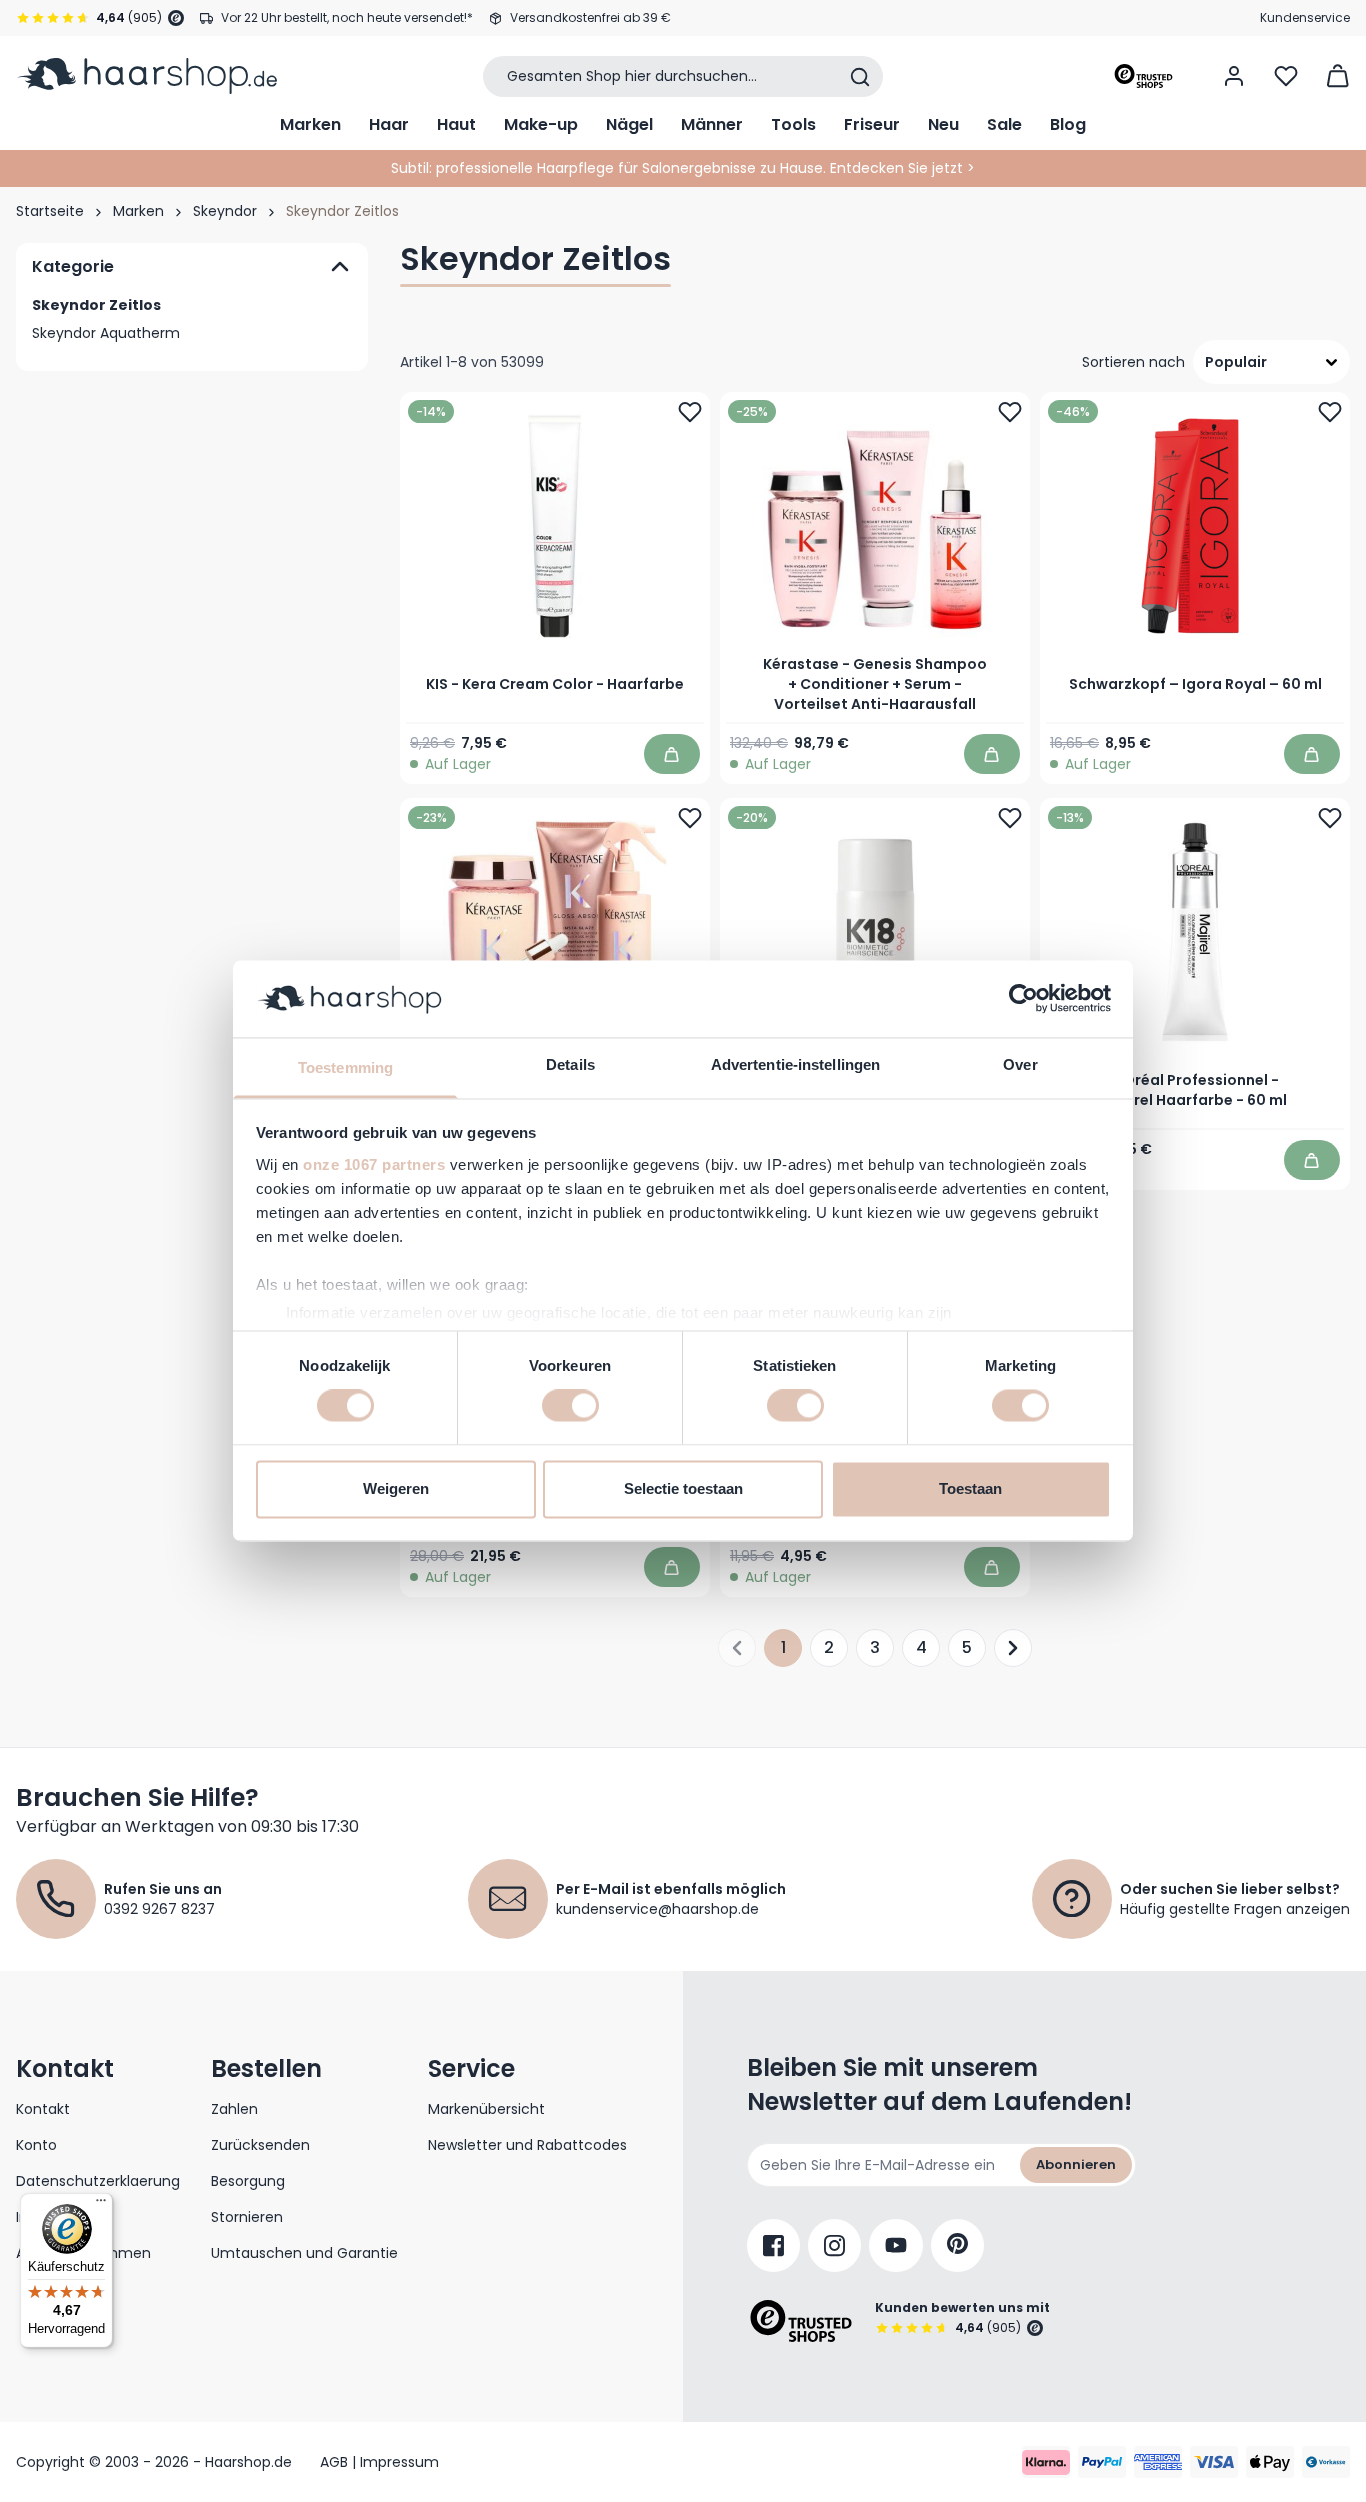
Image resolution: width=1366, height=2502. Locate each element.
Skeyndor (225, 211)
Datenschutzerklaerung (98, 2181)
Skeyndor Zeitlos (96, 305)
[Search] (860, 77)
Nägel (629, 124)
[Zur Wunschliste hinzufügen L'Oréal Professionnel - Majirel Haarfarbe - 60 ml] (1330, 818)
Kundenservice (1305, 17)
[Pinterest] (957, 2245)
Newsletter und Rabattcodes (527, 2145)
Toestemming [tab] (345, 1067)
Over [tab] (1020, 1064)
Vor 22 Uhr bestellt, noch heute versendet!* (347, 17)
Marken (310, 124)
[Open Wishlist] (1286, 76)
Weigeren (396, 1488)
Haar (389, 124)
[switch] (570, 1406)
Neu (943, 124)
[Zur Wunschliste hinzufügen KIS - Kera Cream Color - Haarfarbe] (690, 412)
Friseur (872, 124)
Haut (456, 124)
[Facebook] (773, 2245)
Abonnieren (1076, 2164)
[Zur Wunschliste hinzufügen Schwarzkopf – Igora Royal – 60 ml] (1330, 412)
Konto (36, 2145)
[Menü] (101, 2205)
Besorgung (248, 2181)
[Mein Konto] (1234, 76)
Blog (1068, 124)
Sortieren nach (1133, 362)
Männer (712, 124)
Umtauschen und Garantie (304, 2253)
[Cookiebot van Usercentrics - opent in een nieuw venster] (1023, 999)
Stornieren (247, 2217)
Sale (1004, 124)
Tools (793, 124)
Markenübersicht (486, 2109)
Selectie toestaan (683, 1488)
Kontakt (43, 2109)
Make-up (541, 124)
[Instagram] (834, 2245)
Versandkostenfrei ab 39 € (590, 17)
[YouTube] (896, 2245)
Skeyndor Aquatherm (106, 333)
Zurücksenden (260, 2145)
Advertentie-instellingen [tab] (795, 1064)
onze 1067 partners (374, 1164)
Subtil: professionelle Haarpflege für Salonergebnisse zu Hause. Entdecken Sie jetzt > (683, 168)
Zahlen (234, 2109)
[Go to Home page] (146, 76)
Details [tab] (570, 1064)
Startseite (50, 211)
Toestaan (970, 1488)
